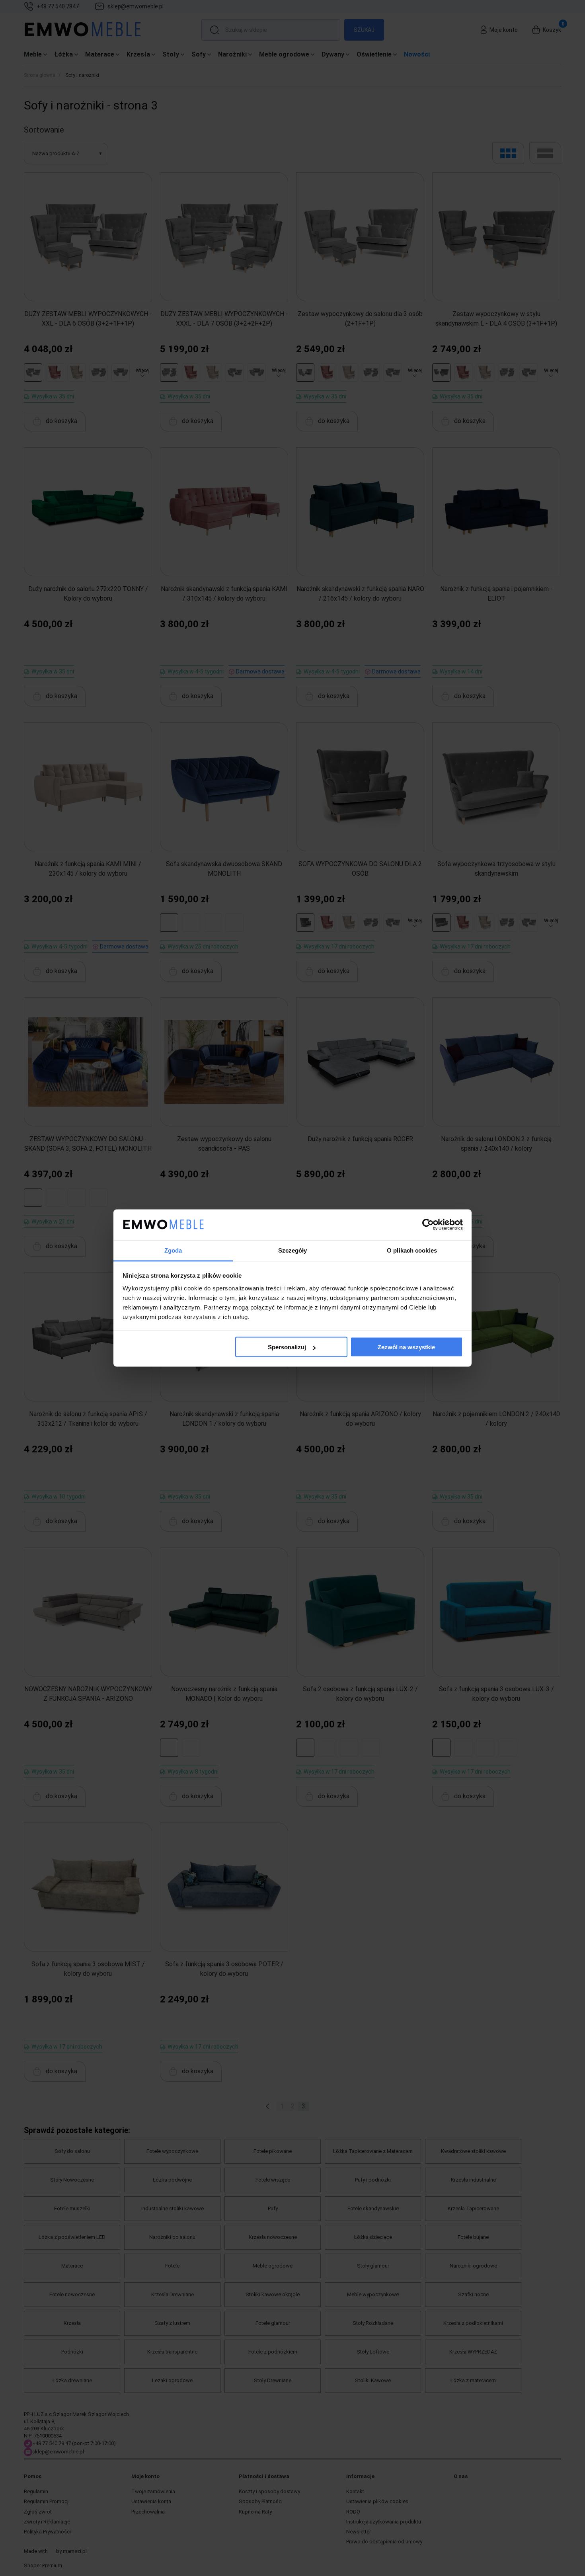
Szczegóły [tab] (293, 1250)
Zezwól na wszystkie (406, 1347)
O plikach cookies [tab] (412, 1250)
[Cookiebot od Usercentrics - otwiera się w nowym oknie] (428, 1225)
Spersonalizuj (287, 1347)
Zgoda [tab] (173, 1250)
